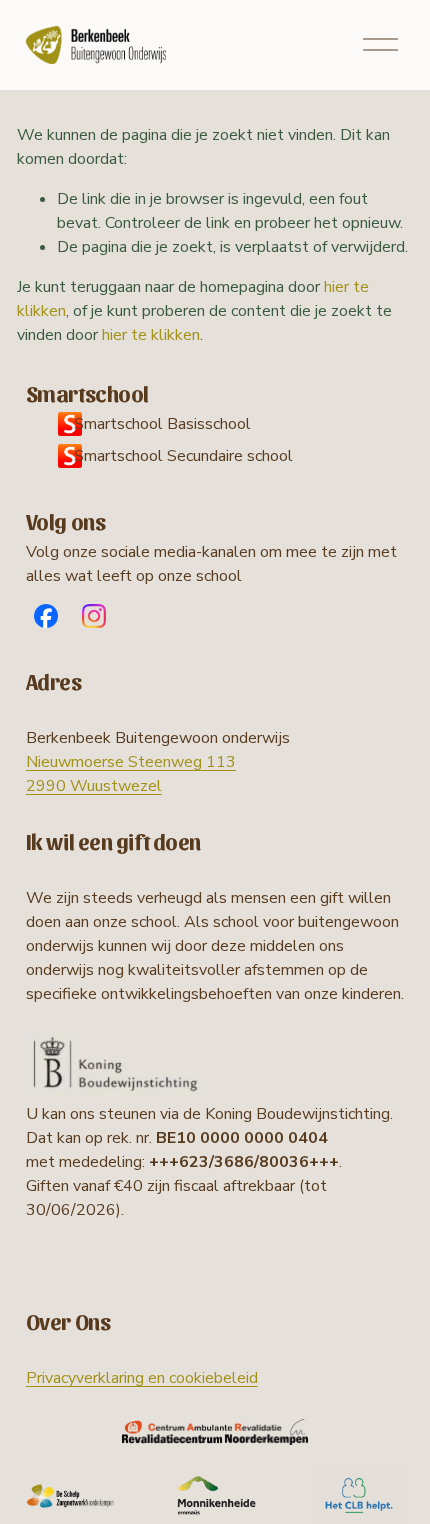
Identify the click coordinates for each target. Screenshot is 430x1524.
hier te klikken (151, 335)
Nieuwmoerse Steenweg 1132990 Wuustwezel (131, 774)
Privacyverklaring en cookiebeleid (142, 1378)
